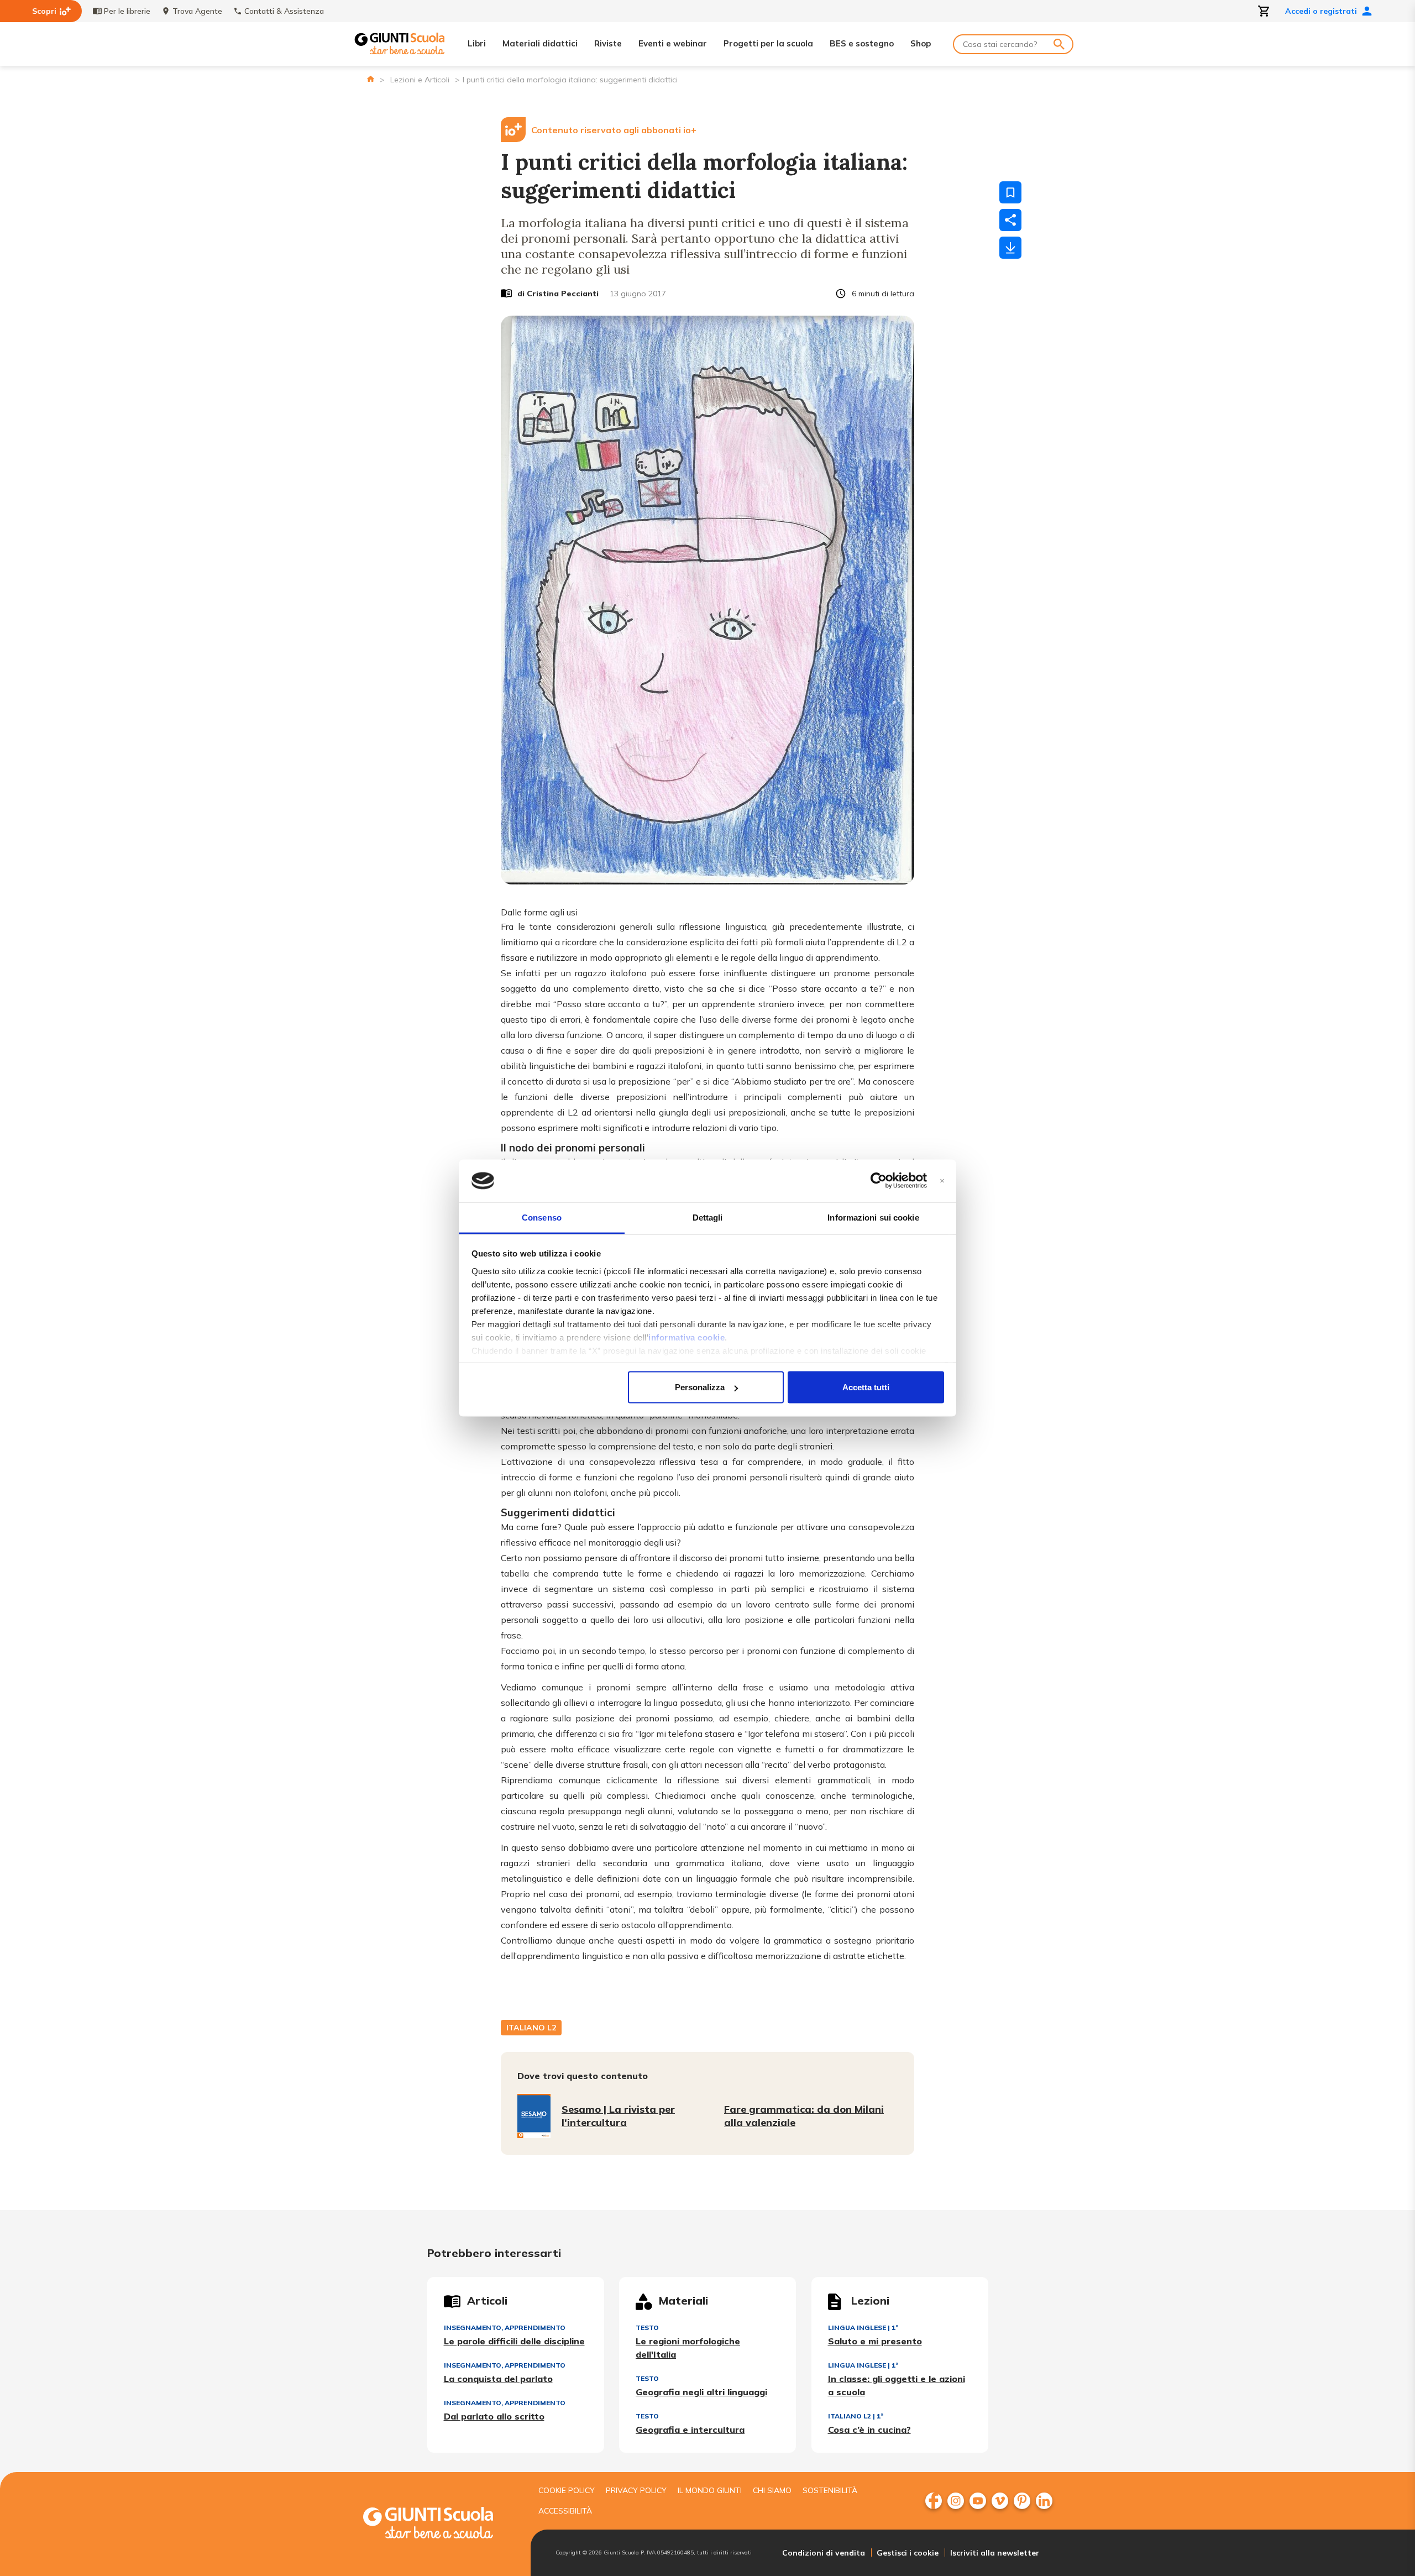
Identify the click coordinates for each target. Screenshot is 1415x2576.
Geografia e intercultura (690, 2430)
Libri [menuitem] (477, 43)
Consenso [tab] (542, 1217)
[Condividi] (1010, 220)
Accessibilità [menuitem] (565, 2511)
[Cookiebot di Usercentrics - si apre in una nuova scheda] (879, 1181)
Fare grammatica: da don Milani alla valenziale (804, 2116)
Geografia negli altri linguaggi (701, 2392)
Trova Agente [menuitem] (197, 11)
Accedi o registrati (1321, 11)
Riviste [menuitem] (608, 43)
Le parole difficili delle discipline (514, 2341)
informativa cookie (686, 1337)
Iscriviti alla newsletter (995, 2553)
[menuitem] (934, 2501)
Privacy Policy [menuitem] (636, 2490)
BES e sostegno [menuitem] (862, 43)
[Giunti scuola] (439, 2524)
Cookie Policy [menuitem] (567, 2490)
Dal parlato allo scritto (494, 2416)
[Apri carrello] (1264, 11)
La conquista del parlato (498, 2379)
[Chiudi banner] (942, 1181)
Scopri (44, 11)
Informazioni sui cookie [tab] (873, 1217)
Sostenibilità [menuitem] (830, 2490)
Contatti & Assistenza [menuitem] (284, 11)
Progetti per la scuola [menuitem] (768, 43)
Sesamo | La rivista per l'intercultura (618, 2116)
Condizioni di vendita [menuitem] (824, 2553)
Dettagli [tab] (708, 1217)
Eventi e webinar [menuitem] (673, 43)
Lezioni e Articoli (420, 80)
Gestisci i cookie (908, 2553)
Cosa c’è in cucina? (869, 2430)
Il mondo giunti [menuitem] (710, 2490)
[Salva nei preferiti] (1010, 192)
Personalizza (700, 1387)
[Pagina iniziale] (371, 79)
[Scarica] (1010, 248)
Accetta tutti (866, 1387)
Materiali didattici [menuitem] (540, 43)
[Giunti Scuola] (400, 44)
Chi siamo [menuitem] (772, 2490)
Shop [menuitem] (921, 43)
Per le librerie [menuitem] (127, 11)
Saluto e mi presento (875, 2341)
